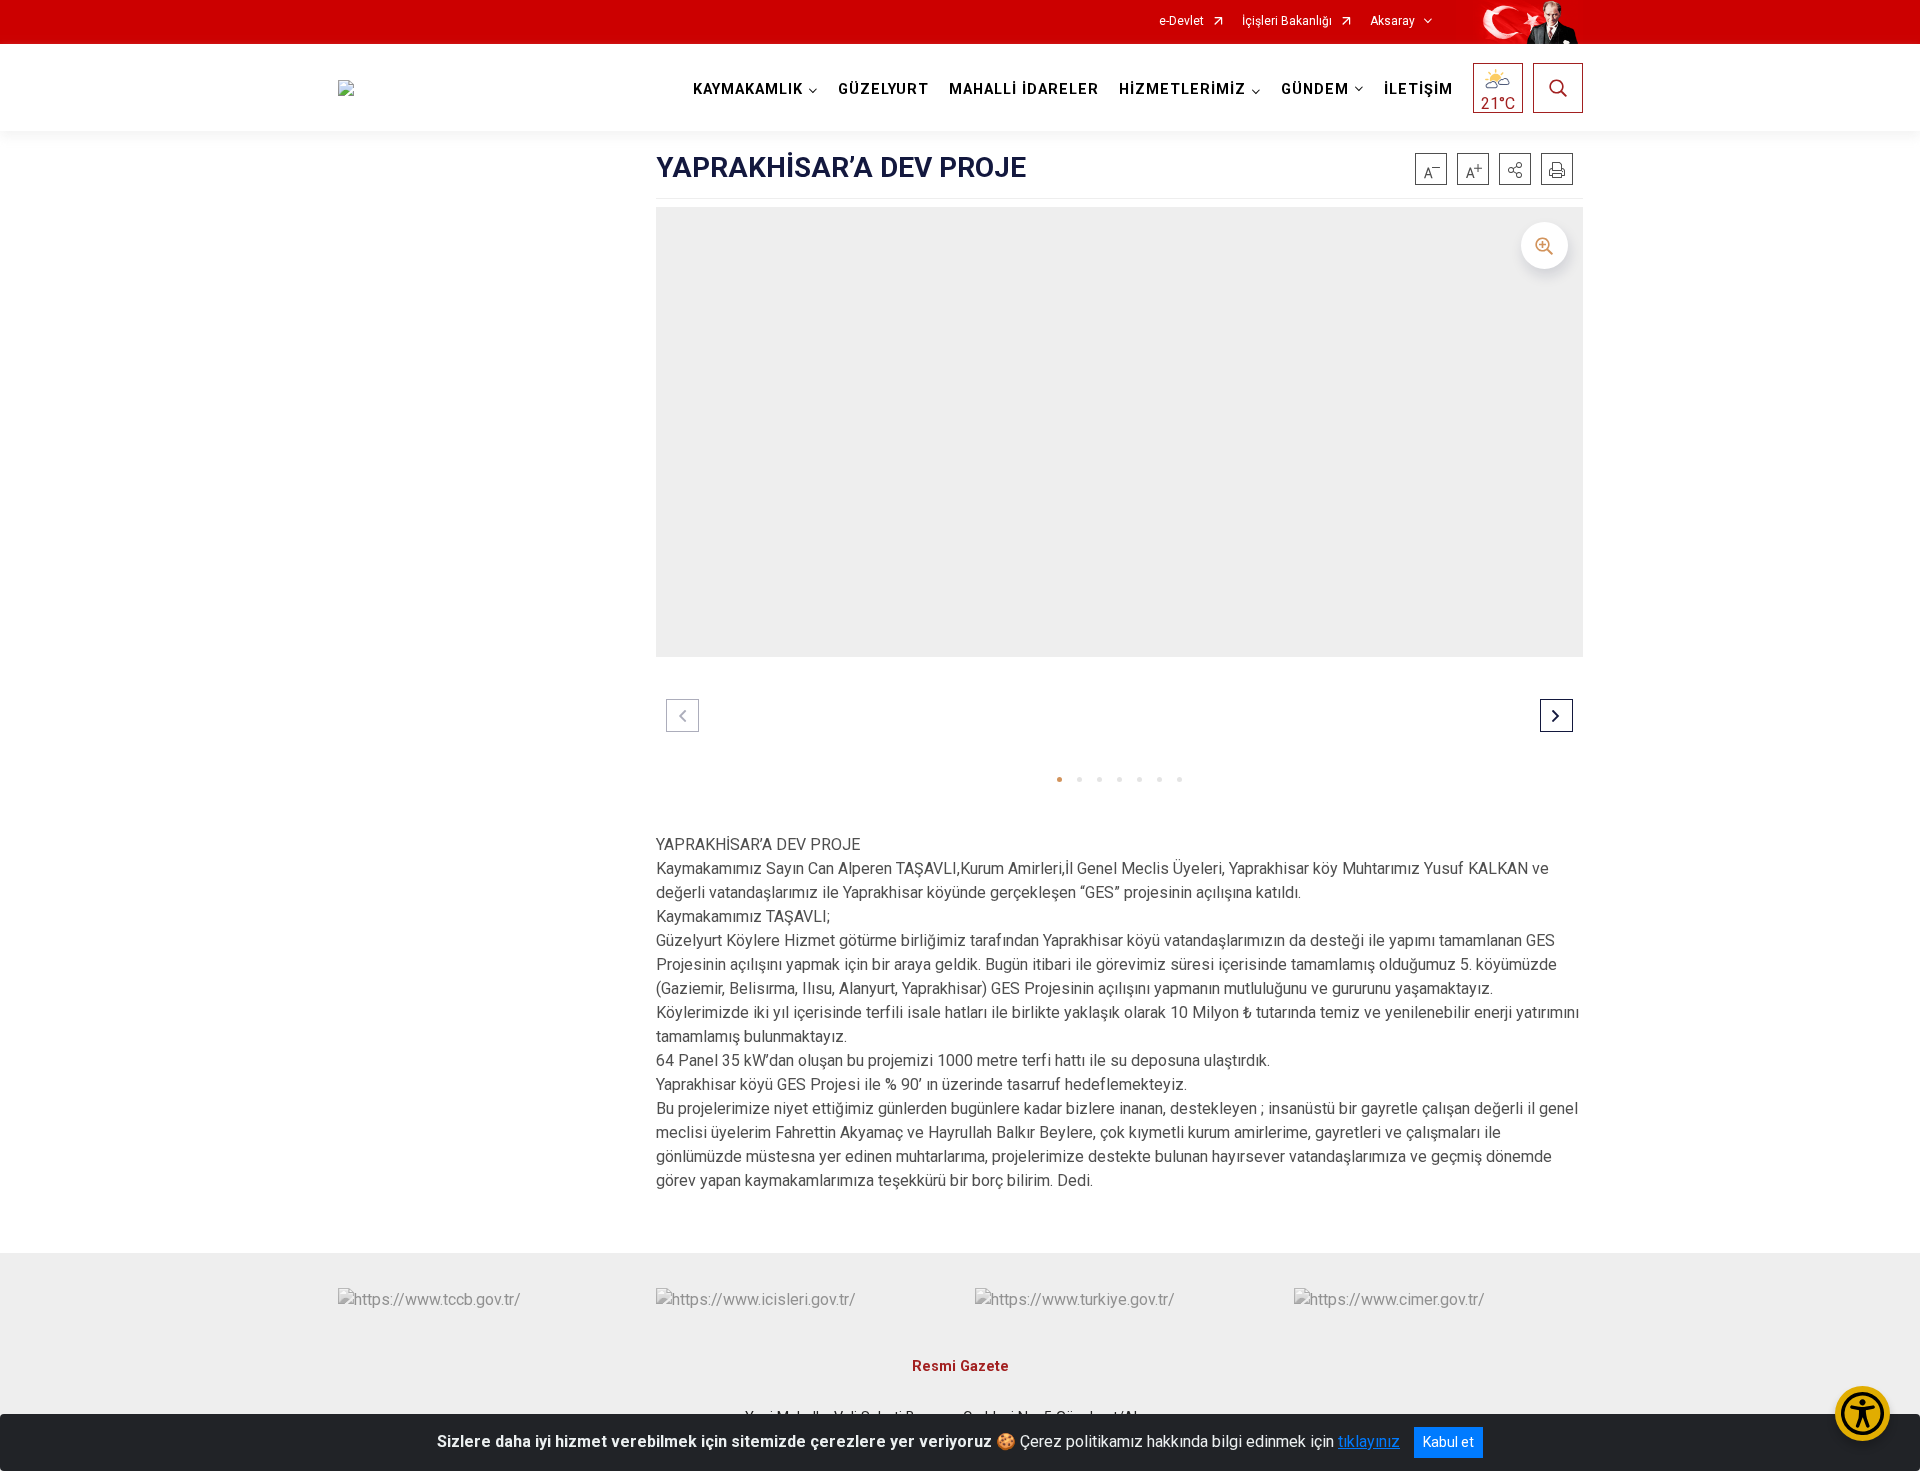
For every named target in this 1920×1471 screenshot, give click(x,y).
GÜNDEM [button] (1315, 89)
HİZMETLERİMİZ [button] (1182, 89)
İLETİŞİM (1418, 89)
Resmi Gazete (960, 1366)
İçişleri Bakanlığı (1287, 21)
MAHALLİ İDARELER (1024, 89)
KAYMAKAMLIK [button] (748, 89)
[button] (1515, 169)
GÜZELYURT (883, 89)
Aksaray (1392, 21)
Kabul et (1448, 1442)
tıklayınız (1369, 1441)
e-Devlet (1181, 21)
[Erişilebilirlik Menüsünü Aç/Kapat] (1862, 1413)
